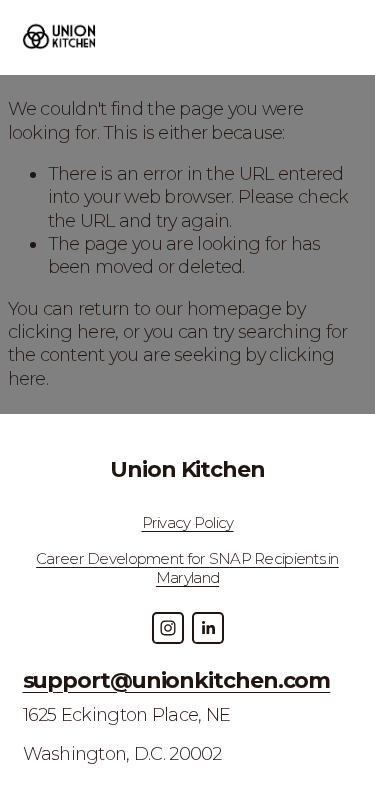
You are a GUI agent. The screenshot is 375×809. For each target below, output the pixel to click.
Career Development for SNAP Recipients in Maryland (187, 568)
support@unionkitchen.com (177, 680)
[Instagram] (168, 628)
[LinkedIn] (208, 628)
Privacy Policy (188, 522)
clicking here (62, 332)
